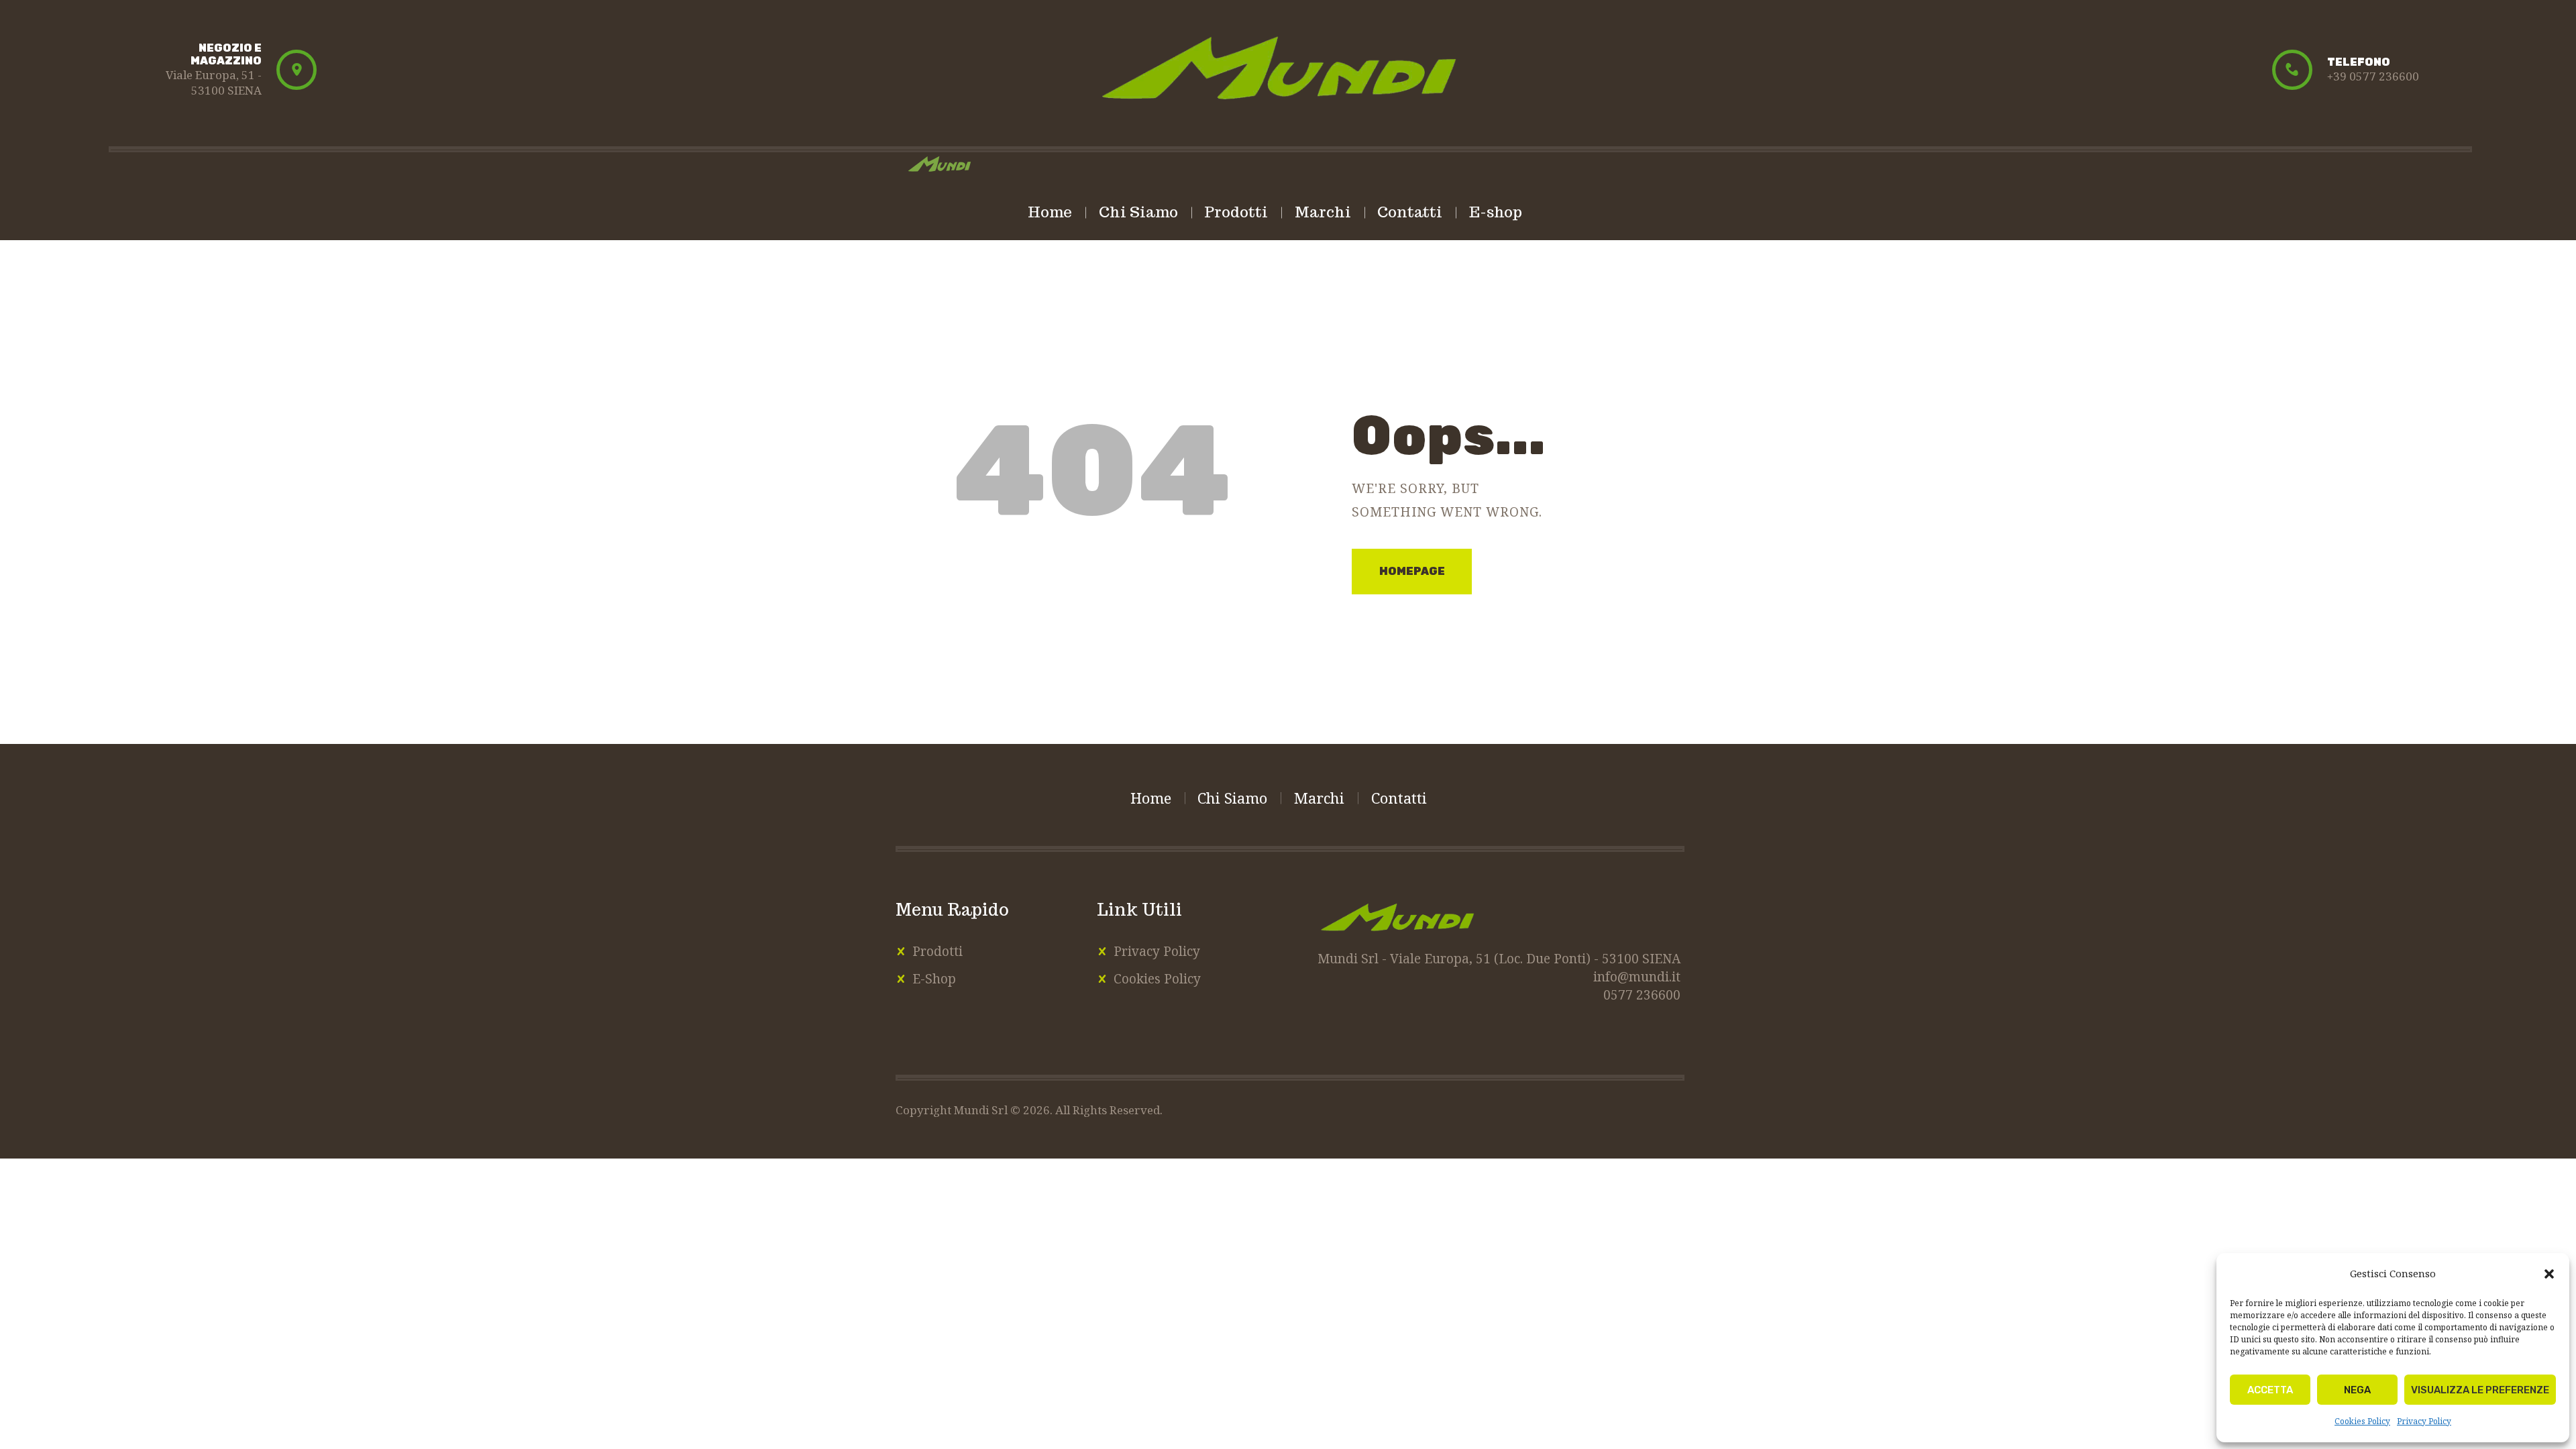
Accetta (2270, 1390)
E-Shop (934, 979)
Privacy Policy (2424, 1421)
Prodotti (937, 951)
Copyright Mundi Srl (953, 1110)
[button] (2549, 1274)
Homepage (1412, 571)
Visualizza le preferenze (2480, 1390)
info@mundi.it (1637, 977)
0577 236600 (1642, 995)
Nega (2357, 1390)
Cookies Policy (2362, 1421)
